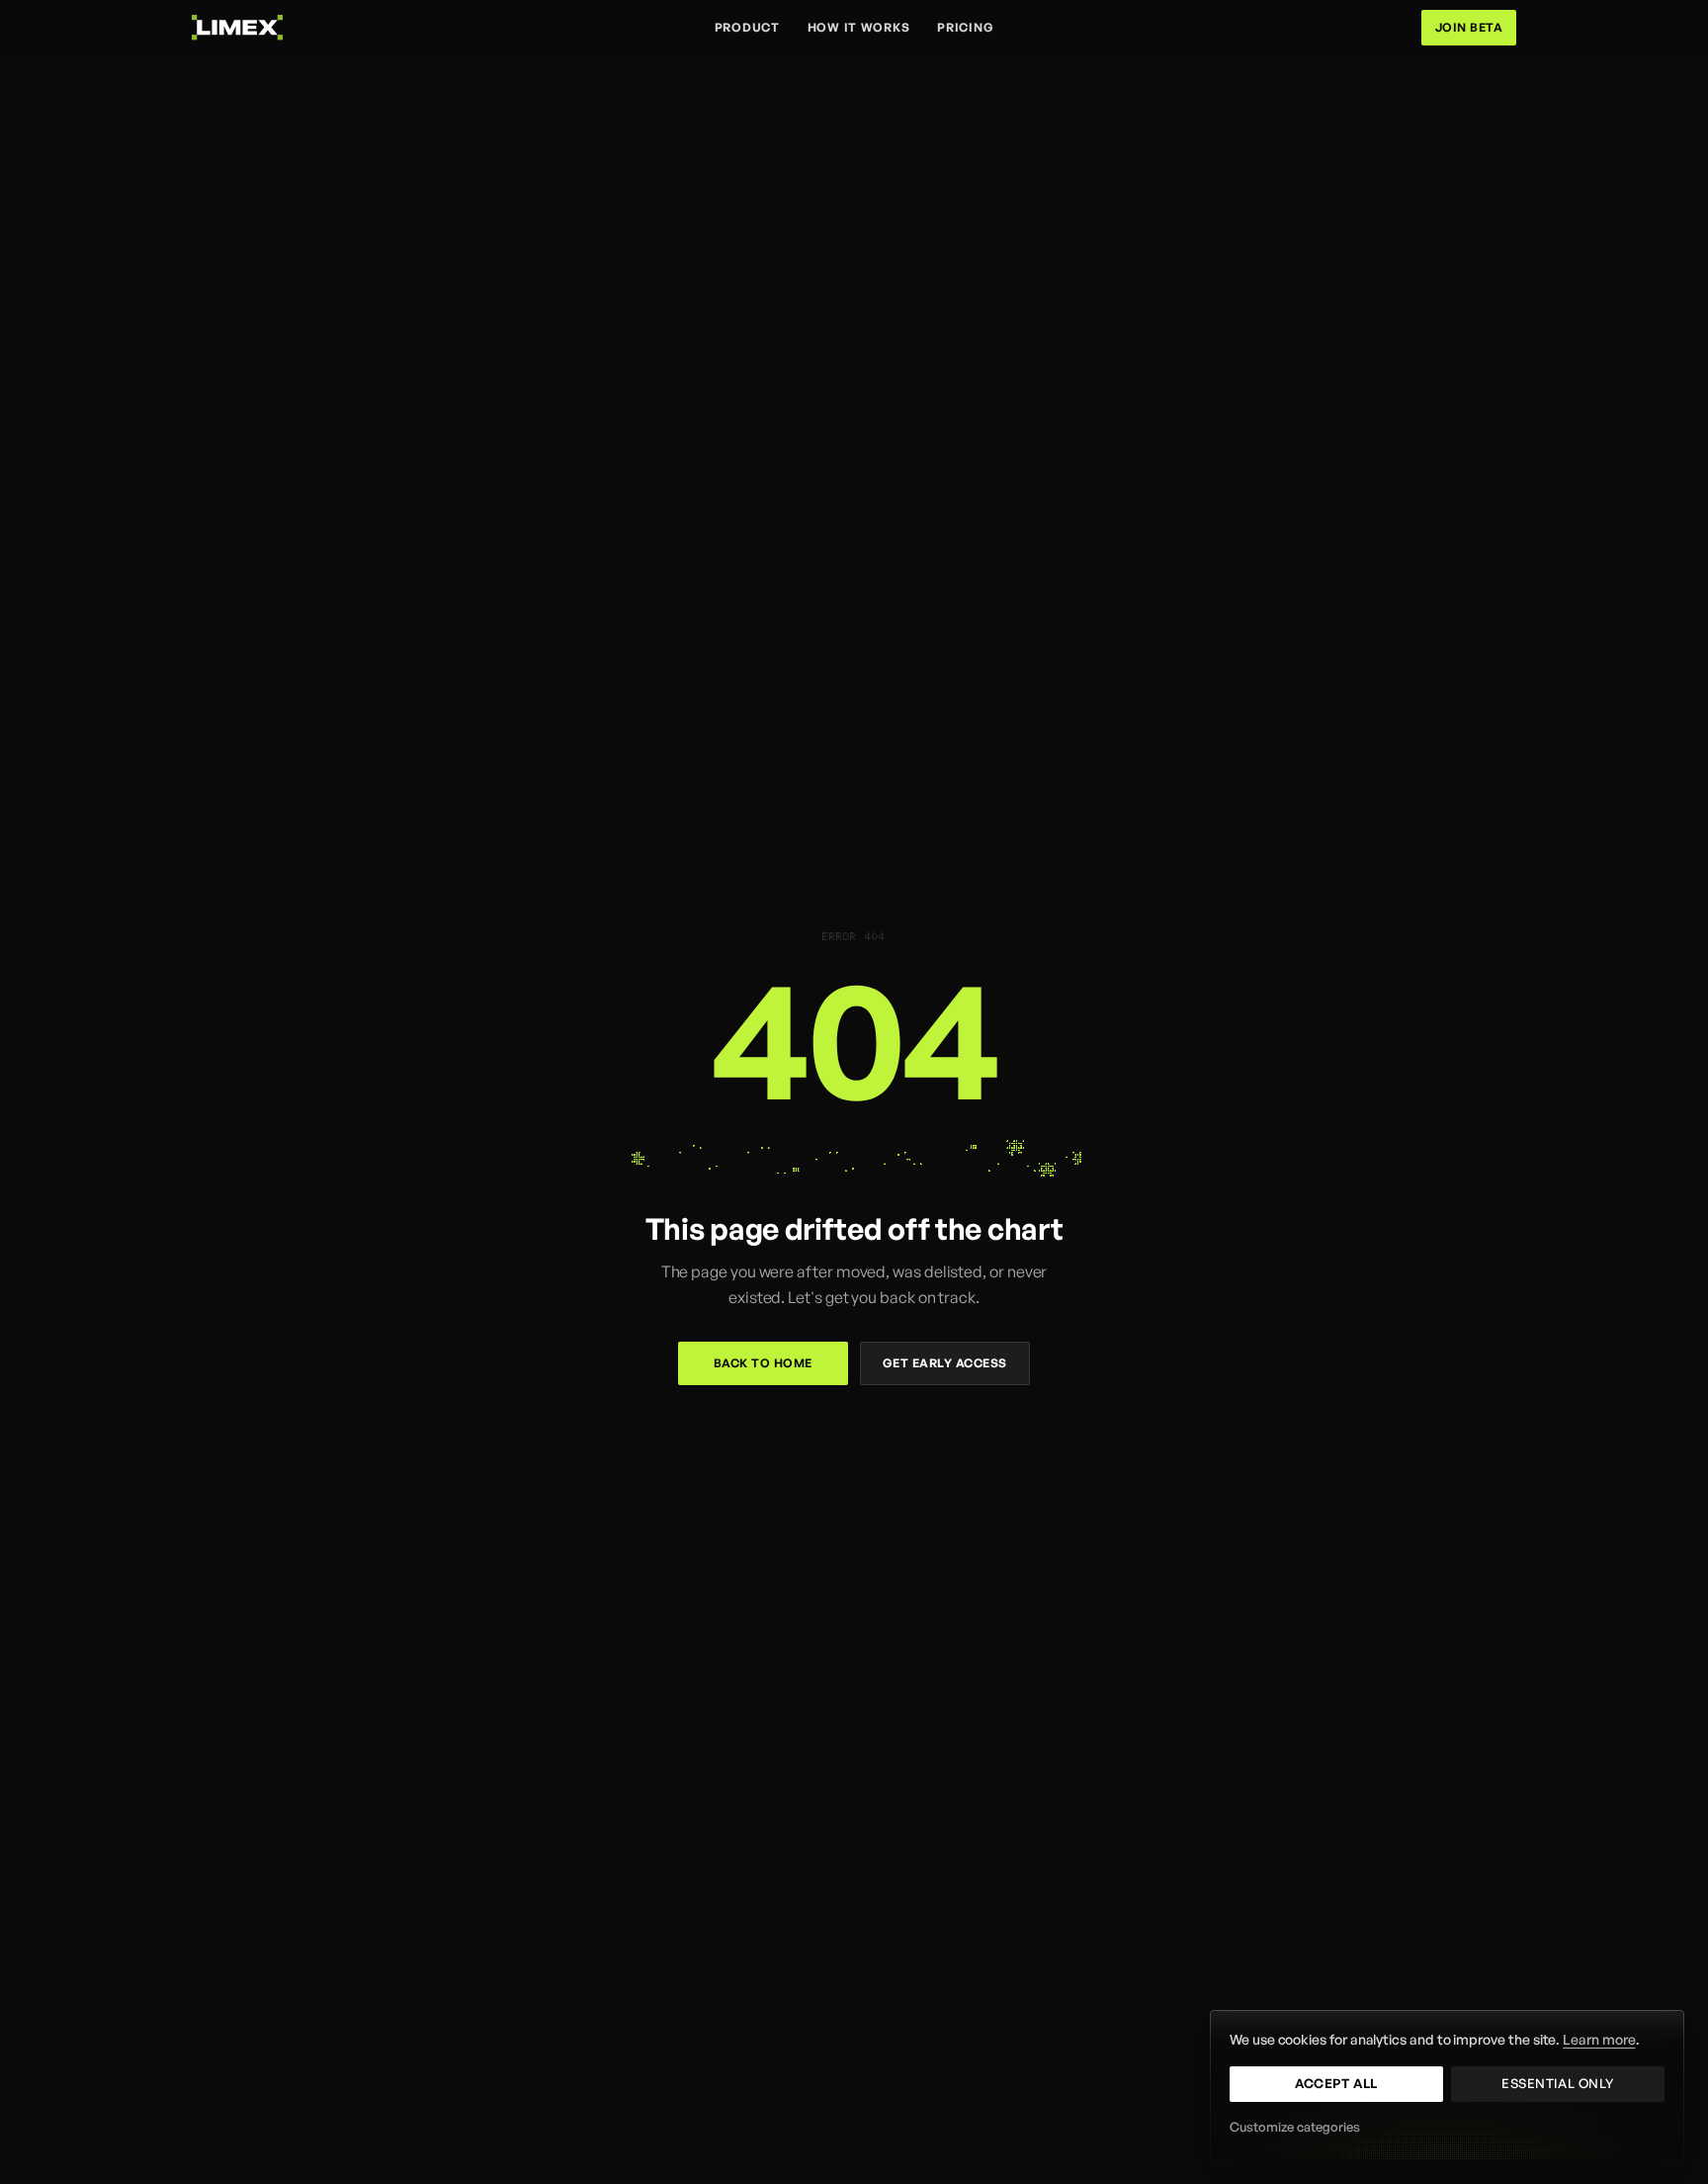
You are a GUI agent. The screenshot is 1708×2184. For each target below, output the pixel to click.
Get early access (945, 1363)
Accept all (1336, 2083)
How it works (859, 27)
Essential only (1557, 2083)
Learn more (1599, 2039)
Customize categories (1295, 2127)
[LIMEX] (237, 27)
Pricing (965, 27)
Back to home (763, 1363)
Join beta (1469, 27)
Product (747, 27)
